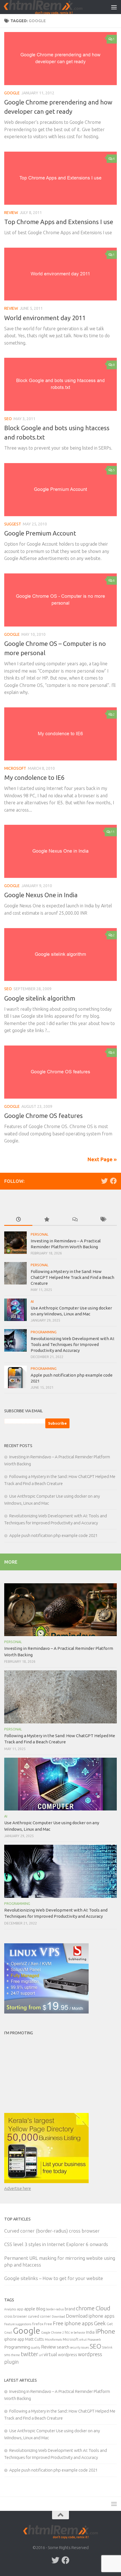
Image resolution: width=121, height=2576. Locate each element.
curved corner (39, 2316)
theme (15, 2355)
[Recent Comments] (75, 1220)
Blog (41, 2309)
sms (7, 2355)
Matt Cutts (34, 2339)
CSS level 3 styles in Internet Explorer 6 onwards (56, 2244)
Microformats (53, 2340)
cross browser (16, 2316)
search (63, 2347)
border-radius (55, 2309)
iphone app (14, 2339)
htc (67, 2332)
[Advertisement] (39, 2073)
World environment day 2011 (45, 318)
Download (58, 2317)
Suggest (13, 524)
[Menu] (114, 7)
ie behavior (78, 2333)
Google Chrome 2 (52, 2333)
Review (11, 213)
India (90, 2332)
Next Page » (102, 1159)
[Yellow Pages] (46, 2182)
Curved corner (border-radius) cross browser (52, 2231)
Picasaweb (94, 2340)
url (41, 2355)
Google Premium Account (40, 533)
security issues (79, 2347)
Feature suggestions (18, 2324)
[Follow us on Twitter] (104, 1181)
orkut (83, 2340)
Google (12, 93)
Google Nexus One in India (41, 895)
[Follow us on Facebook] (113, 1181)
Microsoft (15, 768)
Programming (44, 1332)
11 (113, 832)
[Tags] (103, 1220)
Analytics (10, 2309)
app (20, 2309)
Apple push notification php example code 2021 (53, 1535)
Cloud (103, 2308)
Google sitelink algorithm (40, 998)
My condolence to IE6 (34, 777)
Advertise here (18, 2188)
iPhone (105, 2331)
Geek (100, 2323)
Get (110, 2324)
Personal (40, 1234)
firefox (38, 2324)
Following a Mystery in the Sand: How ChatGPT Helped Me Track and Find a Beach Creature (72, 1277)
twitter (29, 2354)
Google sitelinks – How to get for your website (54, 2278)
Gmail (8, 2333)
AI (32, 1301)
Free (48, 2324)
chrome (85, 2308)
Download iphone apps (90, 2316)
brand (70, 2309)
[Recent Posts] (18, 1220)
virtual (50, 2354)
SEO (8, 419)
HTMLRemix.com (43, 7)
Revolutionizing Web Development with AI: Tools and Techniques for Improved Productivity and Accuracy (73, 1344)
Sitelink (107, 2347)
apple (30, 2309)
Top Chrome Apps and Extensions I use (59, 222)
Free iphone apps (73, 2323)
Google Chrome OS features (43, 1116)
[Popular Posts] (46, 1220)
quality (36, 2347)
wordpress (68, 2355)
